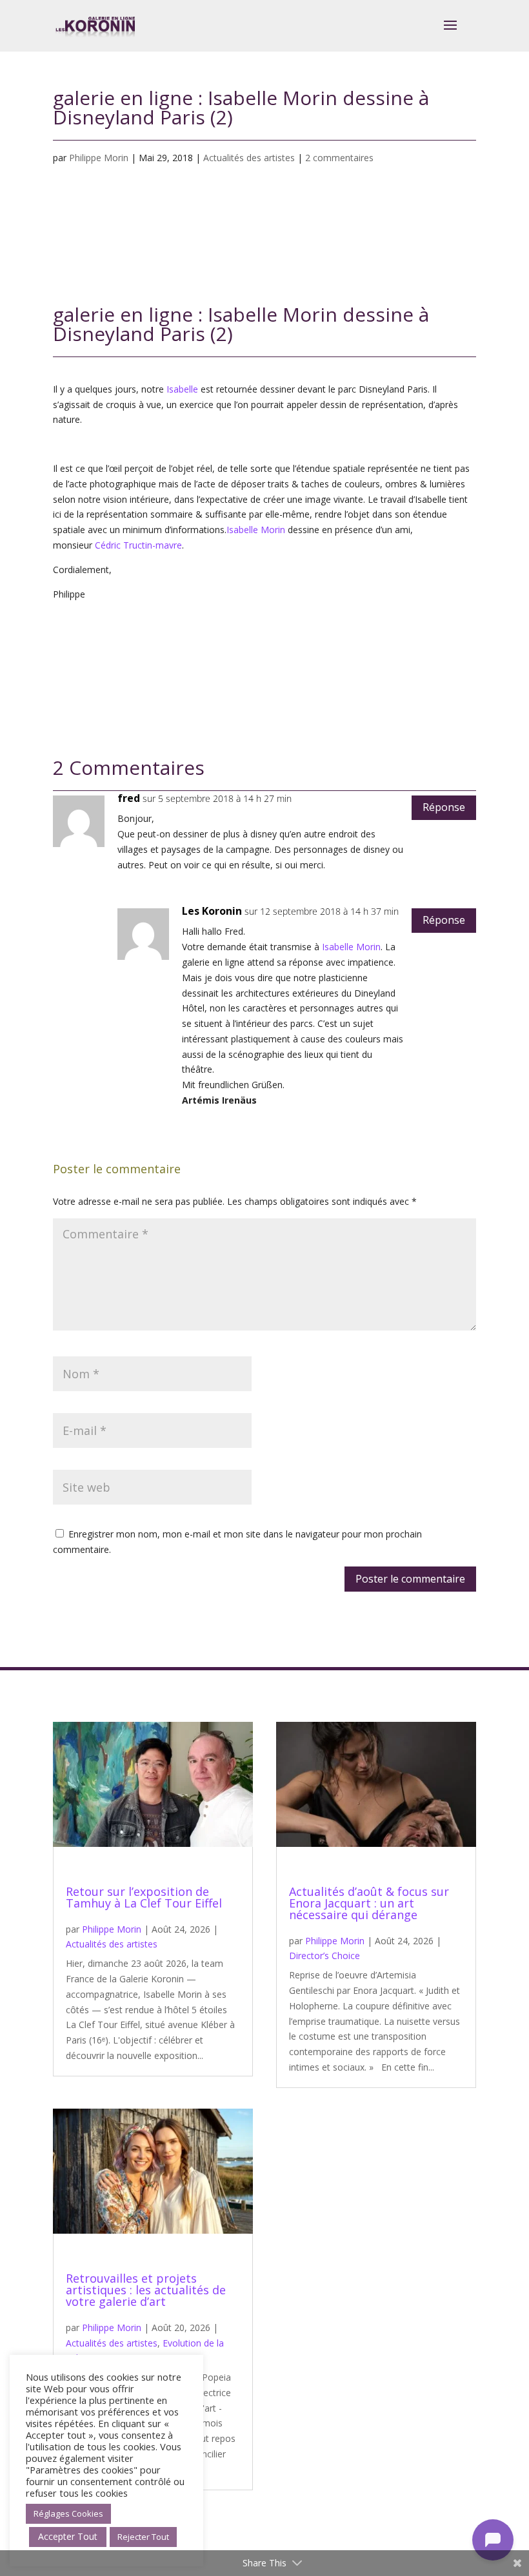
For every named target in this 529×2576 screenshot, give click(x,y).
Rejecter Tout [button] (143, 2537)
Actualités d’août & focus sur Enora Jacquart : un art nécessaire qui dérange (369, 1903)
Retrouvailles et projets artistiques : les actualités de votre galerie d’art (146, 2290)
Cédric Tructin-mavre (138, 545)
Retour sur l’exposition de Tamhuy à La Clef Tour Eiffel (144, 1897)
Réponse (444, 807)
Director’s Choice (324, 1956)
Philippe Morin (99, 158)
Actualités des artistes (249, 158)
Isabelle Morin (256, 530)
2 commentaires (339, 158)
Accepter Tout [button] (68, 2536)
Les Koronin (212, 911)
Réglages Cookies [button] (68, 2513)
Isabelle (182, 389)
